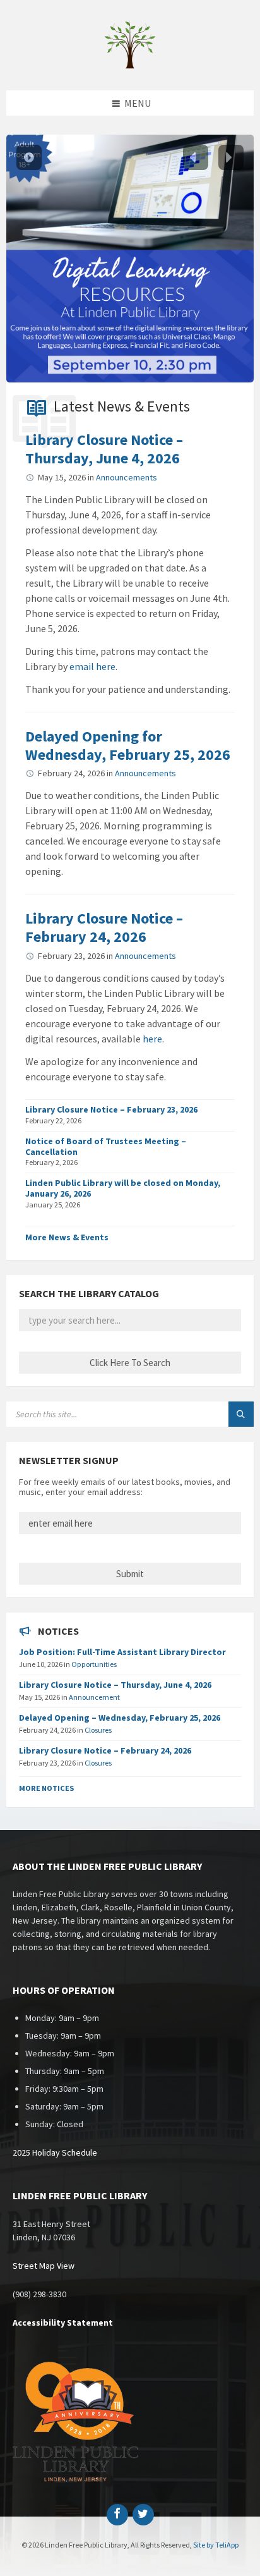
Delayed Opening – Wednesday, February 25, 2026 (120, 1718)
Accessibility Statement (63, 2323)
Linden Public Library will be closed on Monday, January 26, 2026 (123, 1188)
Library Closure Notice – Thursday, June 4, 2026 (104, 449)
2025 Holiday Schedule (55, 2152)
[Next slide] (231, 157)
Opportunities (94, 1664)
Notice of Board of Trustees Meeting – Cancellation (106, 1146)
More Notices (46, 1788)
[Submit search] (241, 1414)
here (152, 1039)
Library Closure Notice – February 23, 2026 (111, 1109)
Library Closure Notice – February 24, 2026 (104, 927)
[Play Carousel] (29, 157)
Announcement (94, 1697)
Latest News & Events (122, 406)
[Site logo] (130, 66)
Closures (98, 1730)
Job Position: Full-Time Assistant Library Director (122, 1652)
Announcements (127, 477)
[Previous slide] (196, 157)
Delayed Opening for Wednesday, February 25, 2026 (128, 745)
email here (92, 666)
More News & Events (67, 1237)
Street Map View (44, 2266)
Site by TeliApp (216, 2545)
